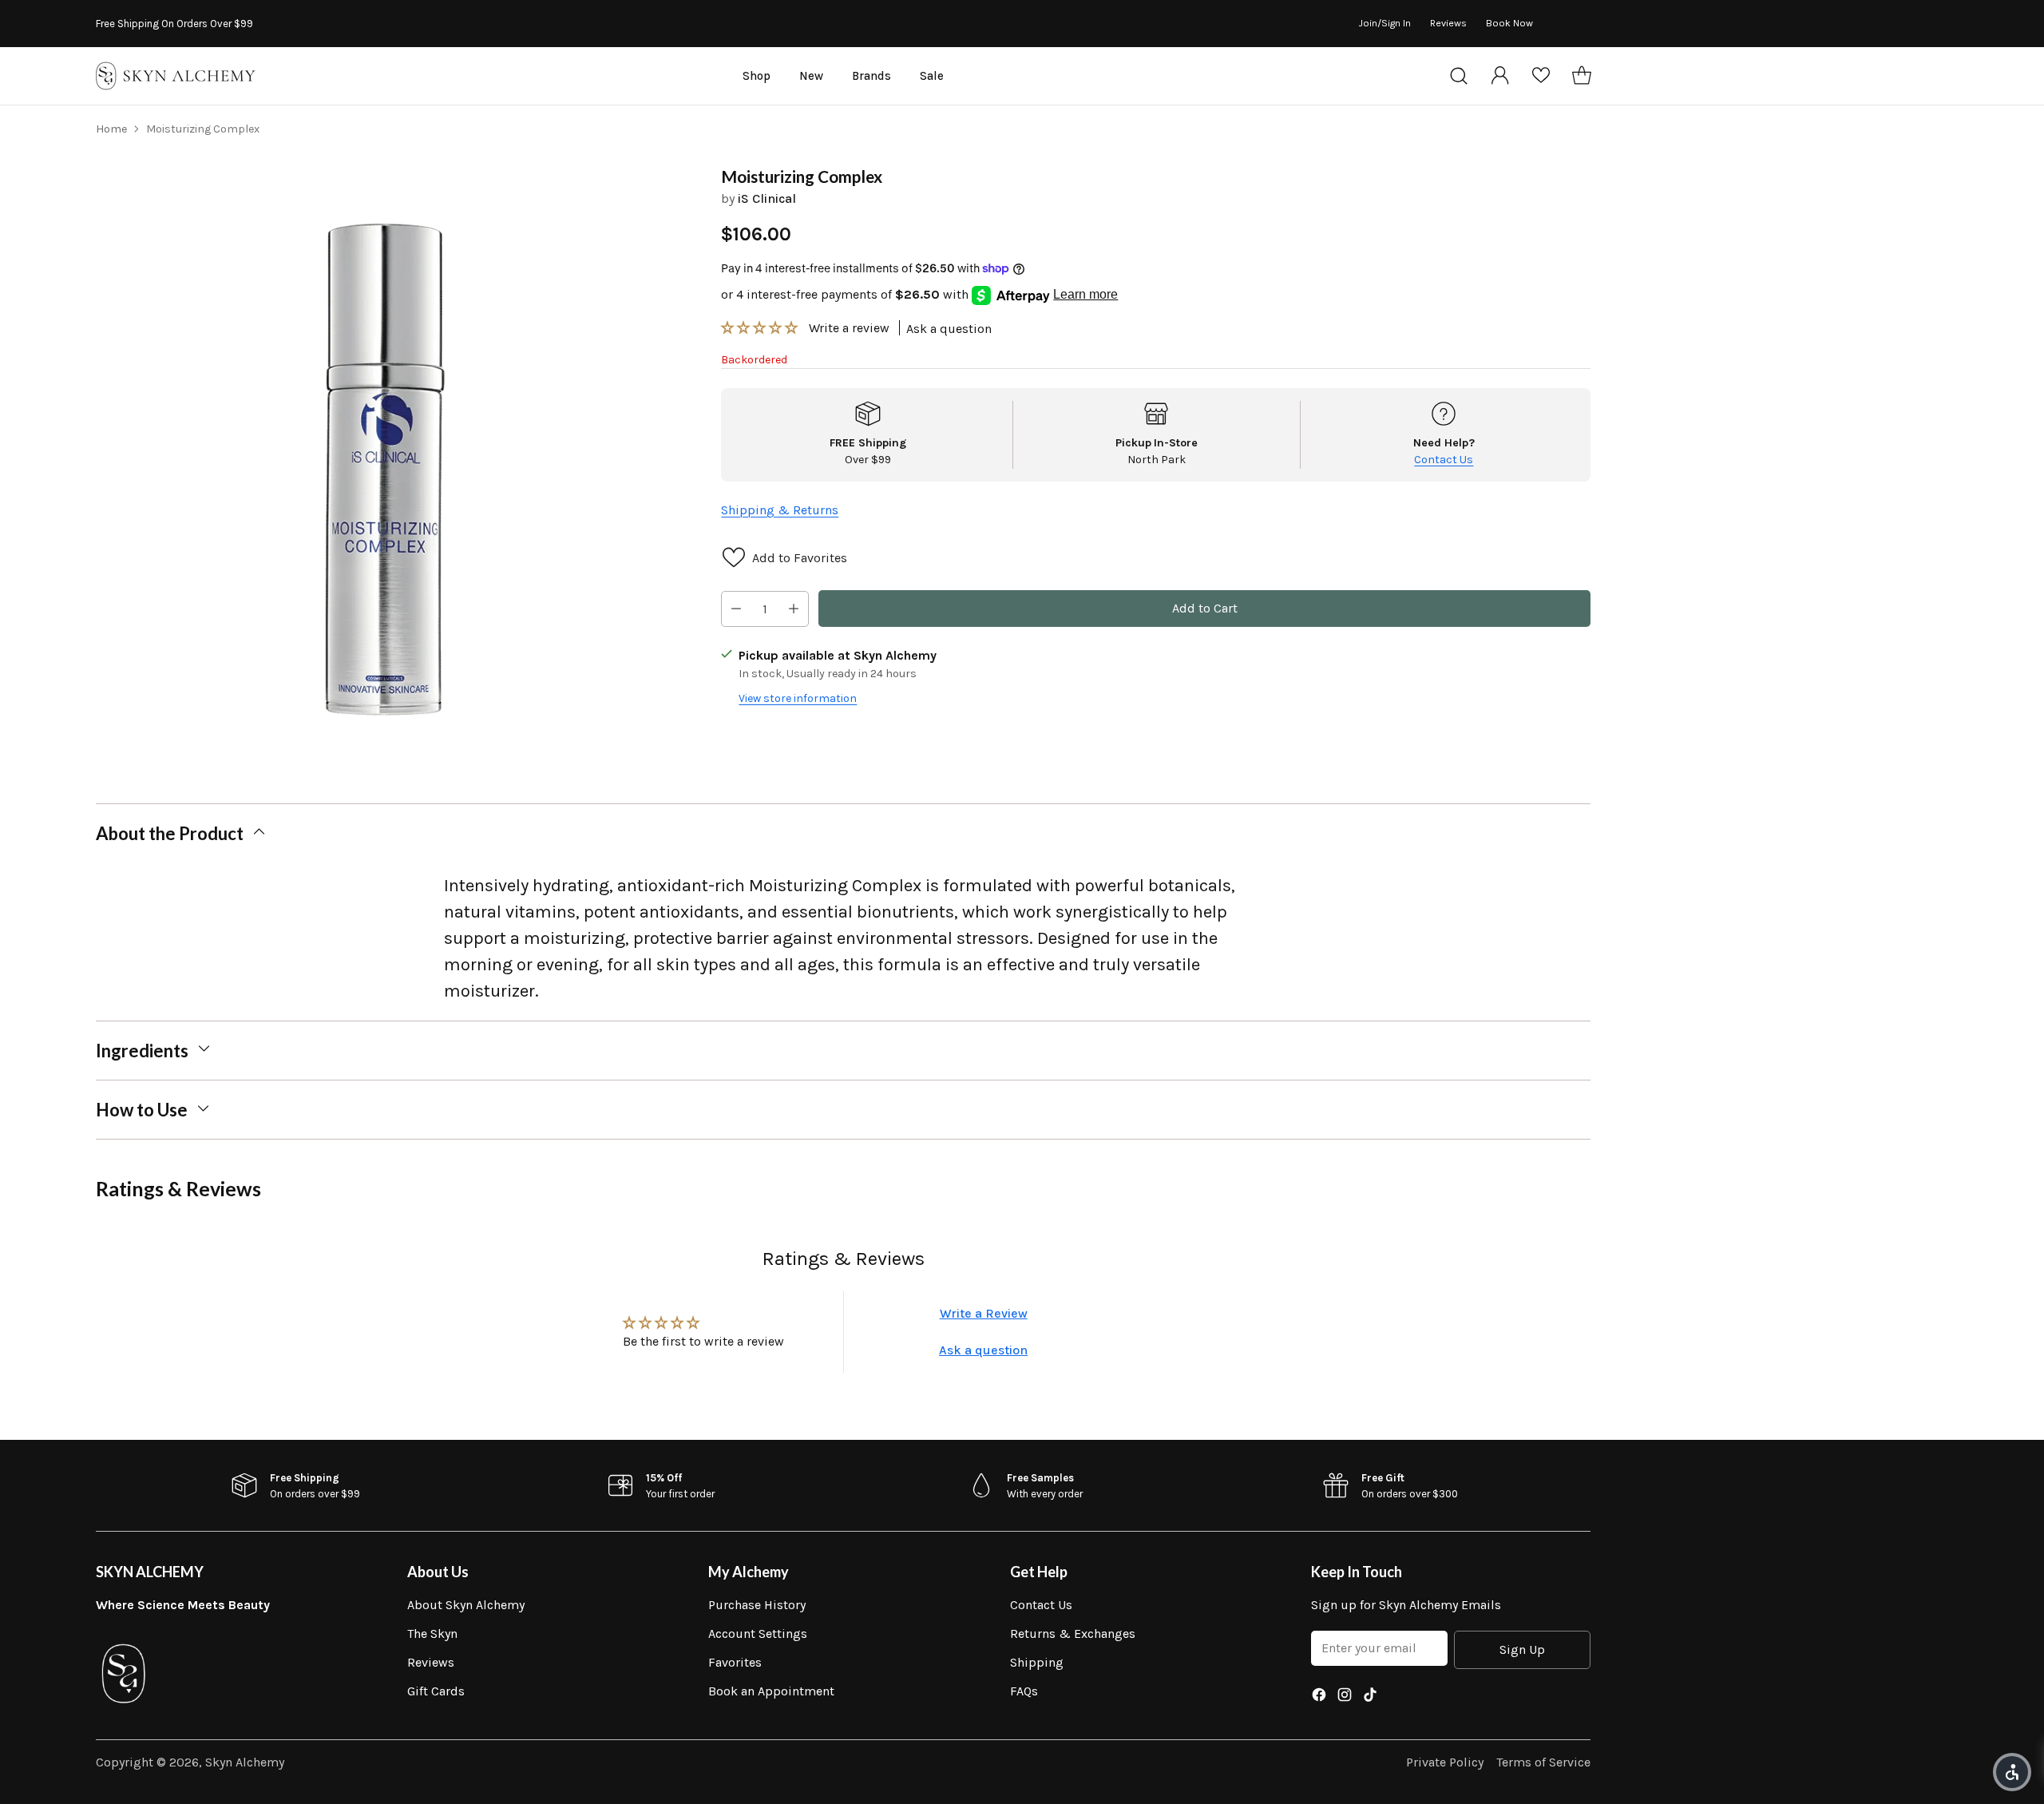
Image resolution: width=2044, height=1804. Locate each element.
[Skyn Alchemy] (176, 76)
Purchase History (757, 1605)
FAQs (1024, 1691)
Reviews (431, 1662)
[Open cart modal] (1582, 76)
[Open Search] (1459, 76)
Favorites (735, 1662)
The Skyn (432, 1634)
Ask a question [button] (983, 1350)
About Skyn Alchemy (466, 1605)
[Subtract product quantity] (736, 609)
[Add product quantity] (794, 609)
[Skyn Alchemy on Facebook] (1319, 1697)
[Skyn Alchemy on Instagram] (1345, 1697)
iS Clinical (767, 198)
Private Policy (1445, 1762)
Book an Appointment (771, 1691)
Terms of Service (1543, 1762)
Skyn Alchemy (245, 1762)
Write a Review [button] (984, 1313)
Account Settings (758, 1634)
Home (111, 129)
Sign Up (1522, 1649)
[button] (761, 328)
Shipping (1037, 1662)
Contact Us (1444, 460)
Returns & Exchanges (1073, 1634)
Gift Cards (436, 1691)
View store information (798, 698)
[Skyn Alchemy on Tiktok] (1370, 1697)
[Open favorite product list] (1541, 76)
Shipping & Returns (780, 509)
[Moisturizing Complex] (386, 457)
